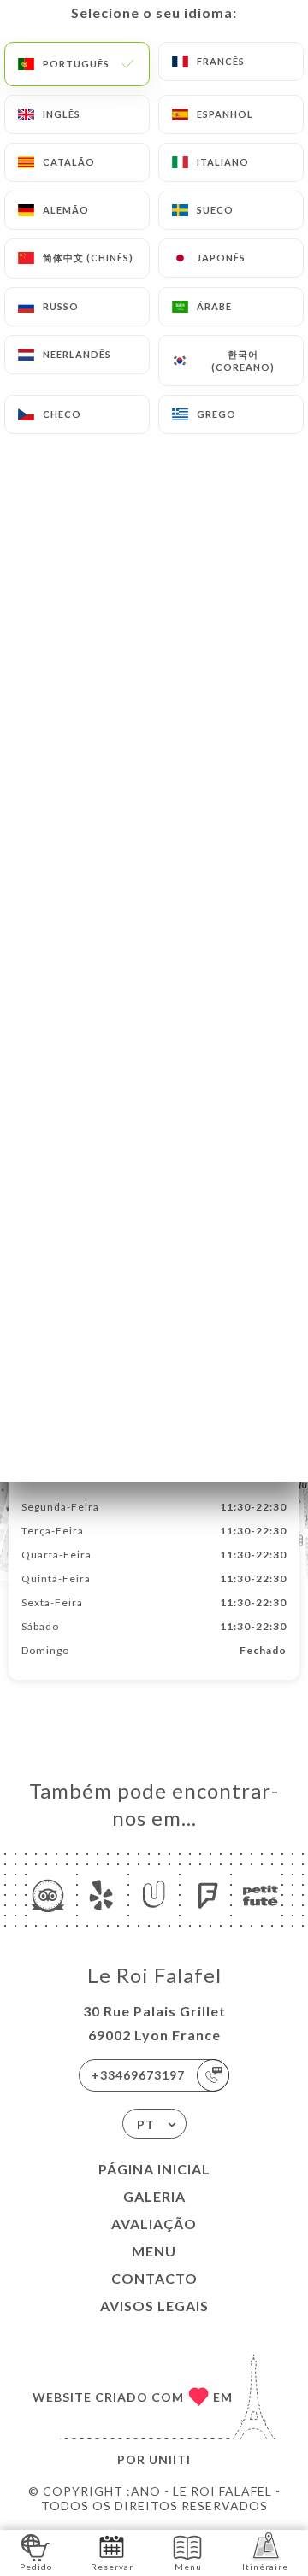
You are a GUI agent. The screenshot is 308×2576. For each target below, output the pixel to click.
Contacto (154, 2278)
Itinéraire (265, 2567)
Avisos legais (154, 2306)
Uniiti (170, 2459)
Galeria (154, 2196)
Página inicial (154, 2169)
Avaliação (154, 2224)
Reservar (112, 2567)
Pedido (36, 2567)
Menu (154, 2251)
